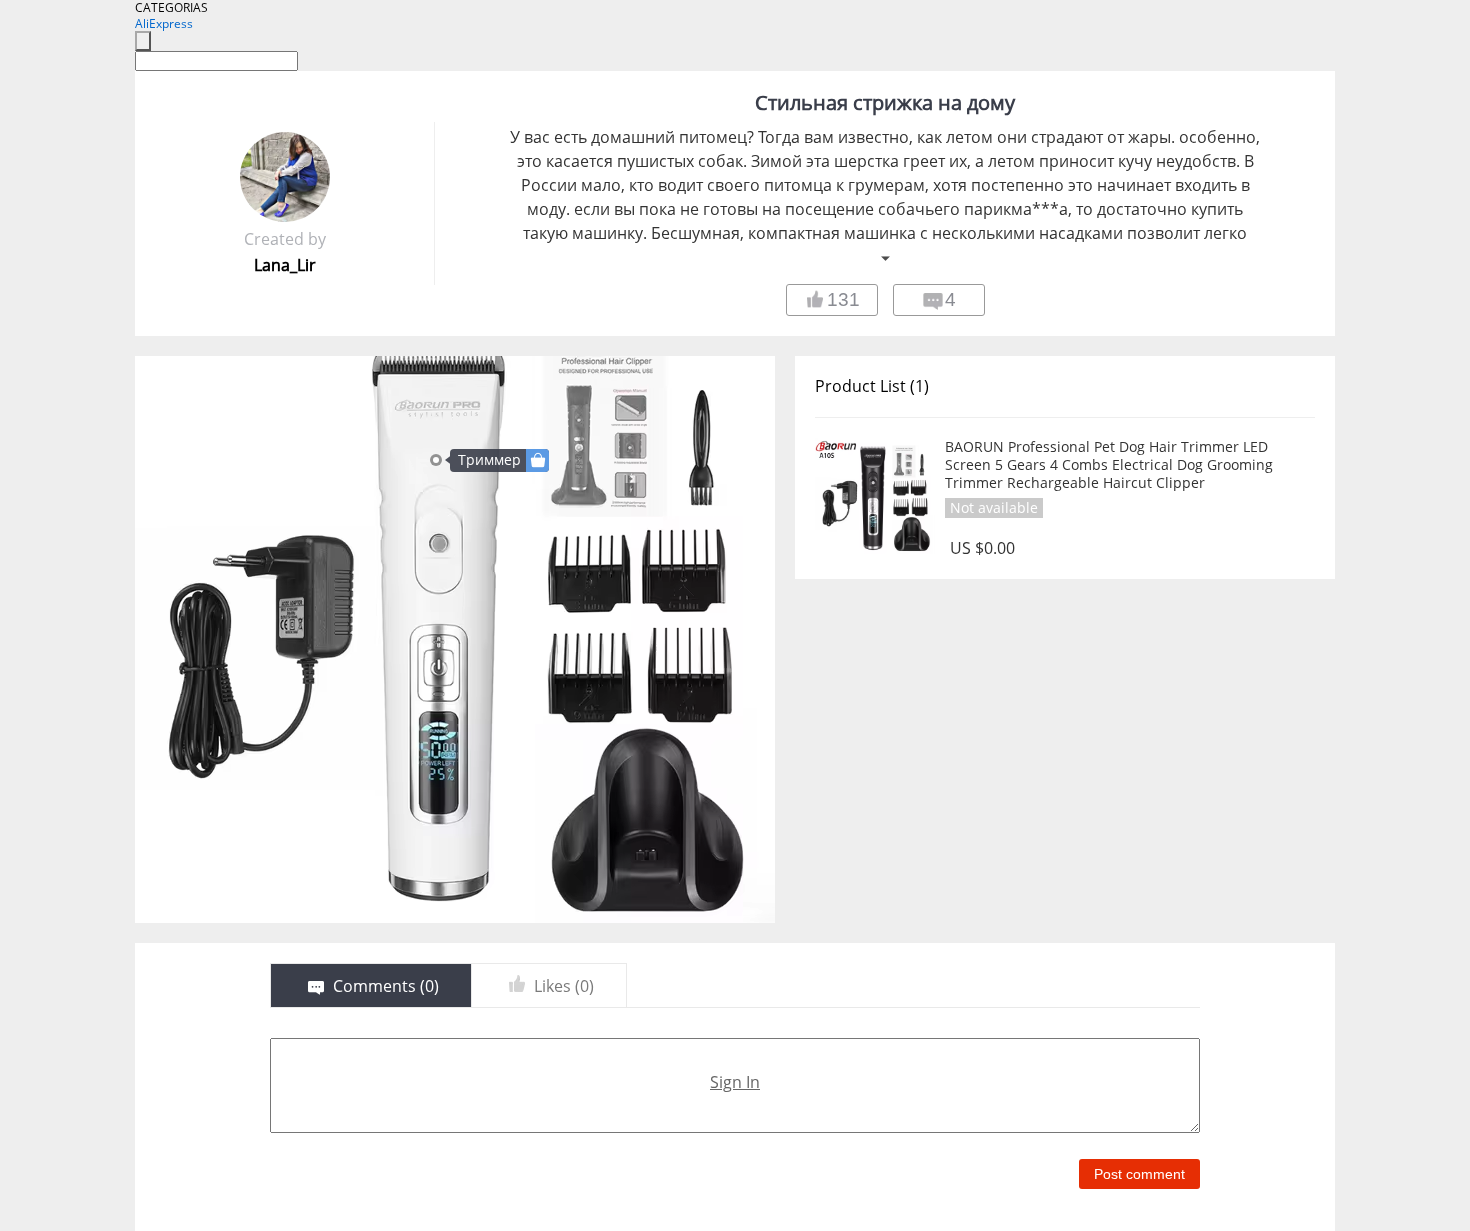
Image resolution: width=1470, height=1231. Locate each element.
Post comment (1139, 1174)
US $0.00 (982, 548)
